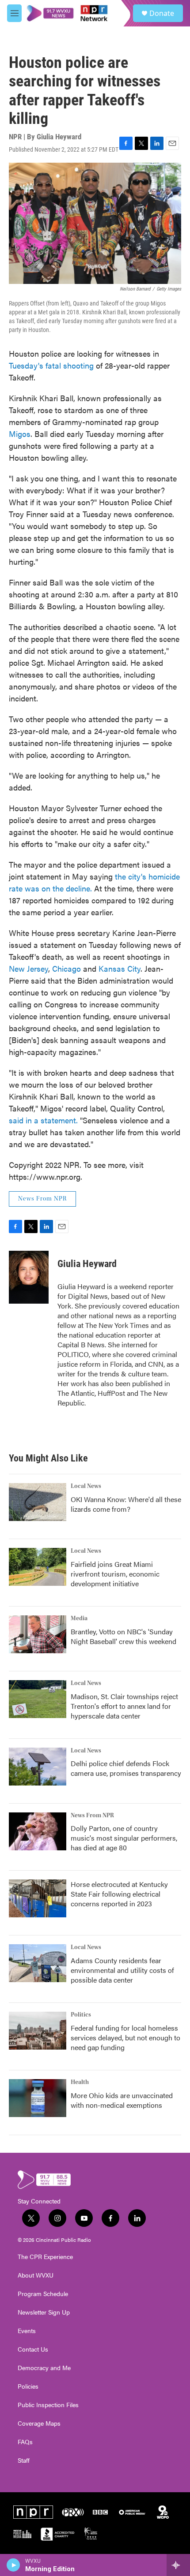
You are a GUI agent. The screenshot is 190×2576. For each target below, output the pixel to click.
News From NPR (42, 1199)
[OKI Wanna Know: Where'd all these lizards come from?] (38, 1502)
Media (79, 1618)
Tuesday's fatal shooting (51, 365)
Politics (81, 2015)
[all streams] (178, 2565)
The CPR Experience (45, 2257)
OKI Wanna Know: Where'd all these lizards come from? (126, 1504)
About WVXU (36, 2275)
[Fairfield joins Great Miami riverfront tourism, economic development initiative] (38, 1567)
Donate (162, 13)
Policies (28, 2386)
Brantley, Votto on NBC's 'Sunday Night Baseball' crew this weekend (123, 1636)
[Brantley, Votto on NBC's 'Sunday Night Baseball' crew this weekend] (38, 1634)
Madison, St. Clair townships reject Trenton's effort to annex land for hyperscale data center (124, 1706)
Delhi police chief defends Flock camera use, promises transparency (126, 1768)
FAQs (25, 2442)
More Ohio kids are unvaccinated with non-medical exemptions (122, 2100)
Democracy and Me (44, 2368)
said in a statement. (43, 1120)
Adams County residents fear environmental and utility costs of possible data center (122, 1970)
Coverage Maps (39, 2423)
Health (80, 2082)
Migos (20, 434)
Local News (86, 1486)
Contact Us (33, 2349)
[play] (13, 2565)
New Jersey (28, 968)
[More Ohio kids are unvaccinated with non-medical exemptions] (38, 2098)
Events (27, 2331)
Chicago (66, 968)
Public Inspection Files (48, 2405)
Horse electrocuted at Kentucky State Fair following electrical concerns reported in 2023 (119, 1894)
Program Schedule (43, 2294)
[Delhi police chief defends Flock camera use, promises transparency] (38, 1767)
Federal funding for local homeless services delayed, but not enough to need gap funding (125, 2037)
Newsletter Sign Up (44, 2312)
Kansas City (120, 968)
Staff (24, 2460)
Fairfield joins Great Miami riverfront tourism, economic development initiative (115, 1574)
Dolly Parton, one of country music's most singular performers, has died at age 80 (124, 1838)
